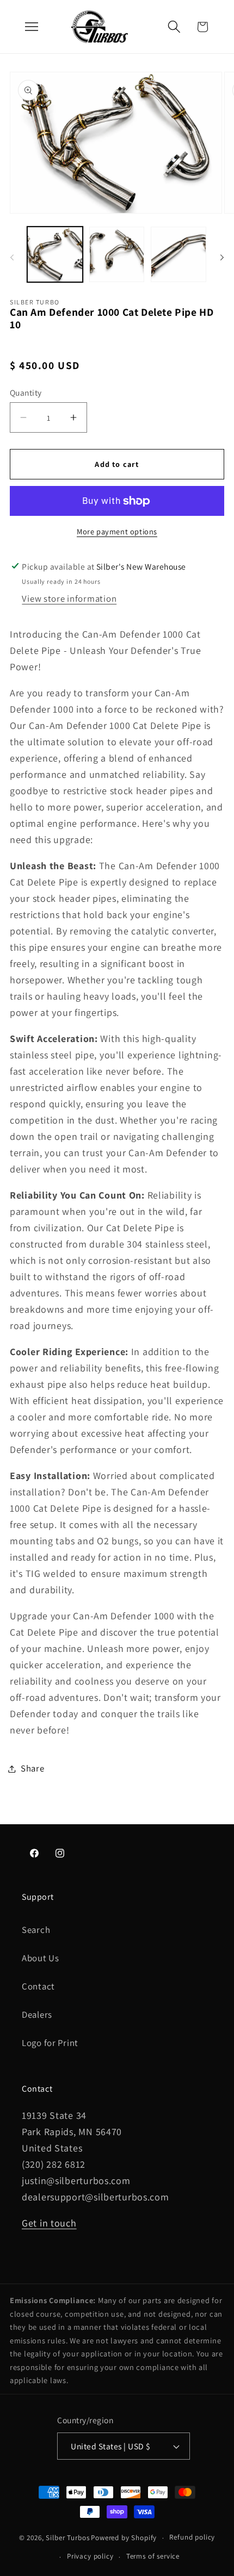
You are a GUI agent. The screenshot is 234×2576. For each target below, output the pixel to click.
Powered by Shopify (124, 2538)
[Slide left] (12, 258)
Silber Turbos (67, 2538)
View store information (69, 598)
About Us (41, 1958)
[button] (174, 27)
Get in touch (49, 2223)
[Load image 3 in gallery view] (178, 254)
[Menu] (32, 27)
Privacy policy (90, 2556)
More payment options (117, 531)
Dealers (37, 2014)
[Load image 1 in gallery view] (55, 254)
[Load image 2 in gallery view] (117, 254)
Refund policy (192, 2537)
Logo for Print (50, 2043)
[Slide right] (222, 258)
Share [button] (33, 1768)
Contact (38, 1986)
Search (36, 1930)
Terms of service (153, 2556)
